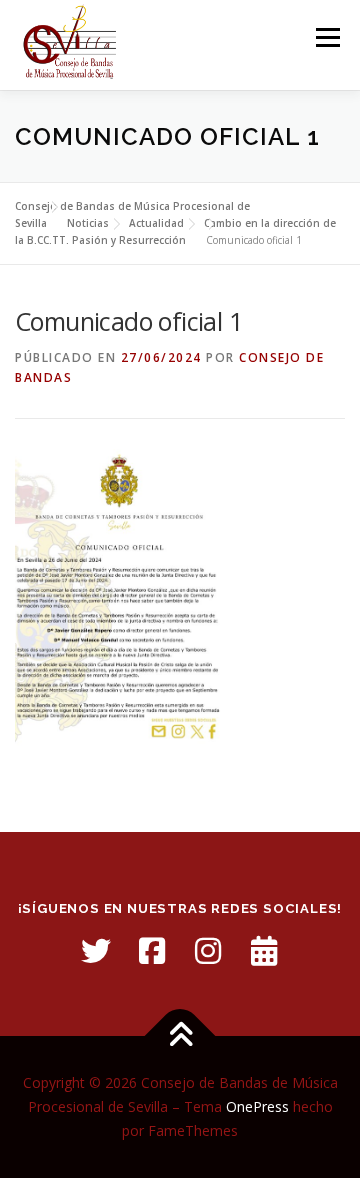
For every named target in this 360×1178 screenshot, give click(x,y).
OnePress (257, 1106)
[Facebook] (152, 951)
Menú (326, 37)
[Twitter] (96, 951)
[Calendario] (264, 951)
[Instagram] (208, 951)
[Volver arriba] (180, 1036)
